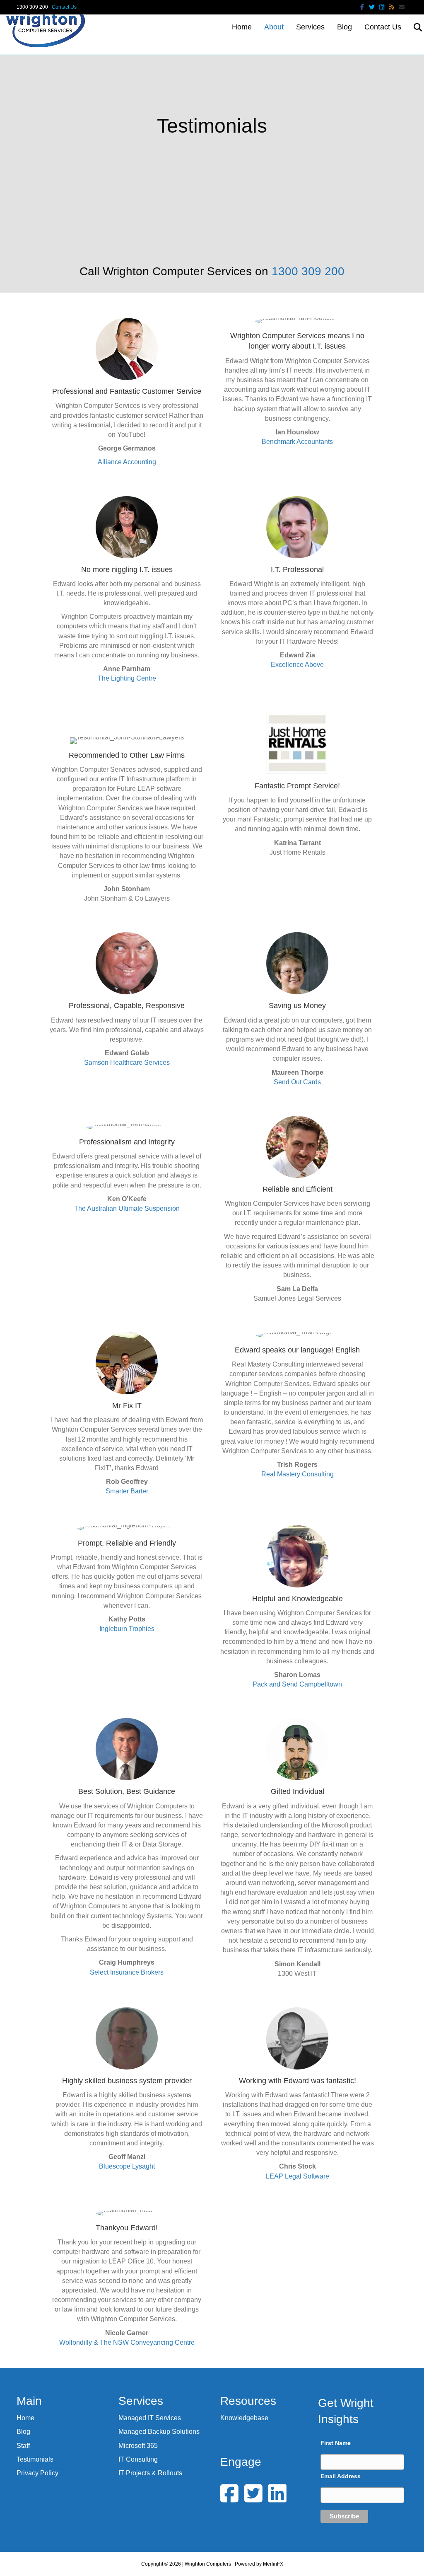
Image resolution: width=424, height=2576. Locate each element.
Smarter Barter (127, 1491)
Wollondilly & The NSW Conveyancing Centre (127, 2342)
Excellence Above (297, 665)
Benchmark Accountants (297, 442)
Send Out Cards (297, 1082)
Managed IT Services (150, 2418)
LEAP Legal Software (298, 2176)
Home (242, 27)
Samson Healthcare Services (127, 1063)
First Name (336, 2443)
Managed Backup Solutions (159, 2432)
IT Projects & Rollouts (150, 2473)
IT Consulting (138, 2459)
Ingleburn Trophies (127, 1629)
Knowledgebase (244, 2418)
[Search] (413, 27)
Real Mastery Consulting (298, 1474)
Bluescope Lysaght (127, 2166)
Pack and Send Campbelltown (297, 1684)
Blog (344, 27)
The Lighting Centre (127, 678)
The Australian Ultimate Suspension (127, 1208)
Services (310, 27)
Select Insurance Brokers (127, 1972)
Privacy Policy (37, 2473)
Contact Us (64, 7)
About (274, 27)
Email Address (341, 2476)
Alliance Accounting (127, 462)
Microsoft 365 (138, 2446)
